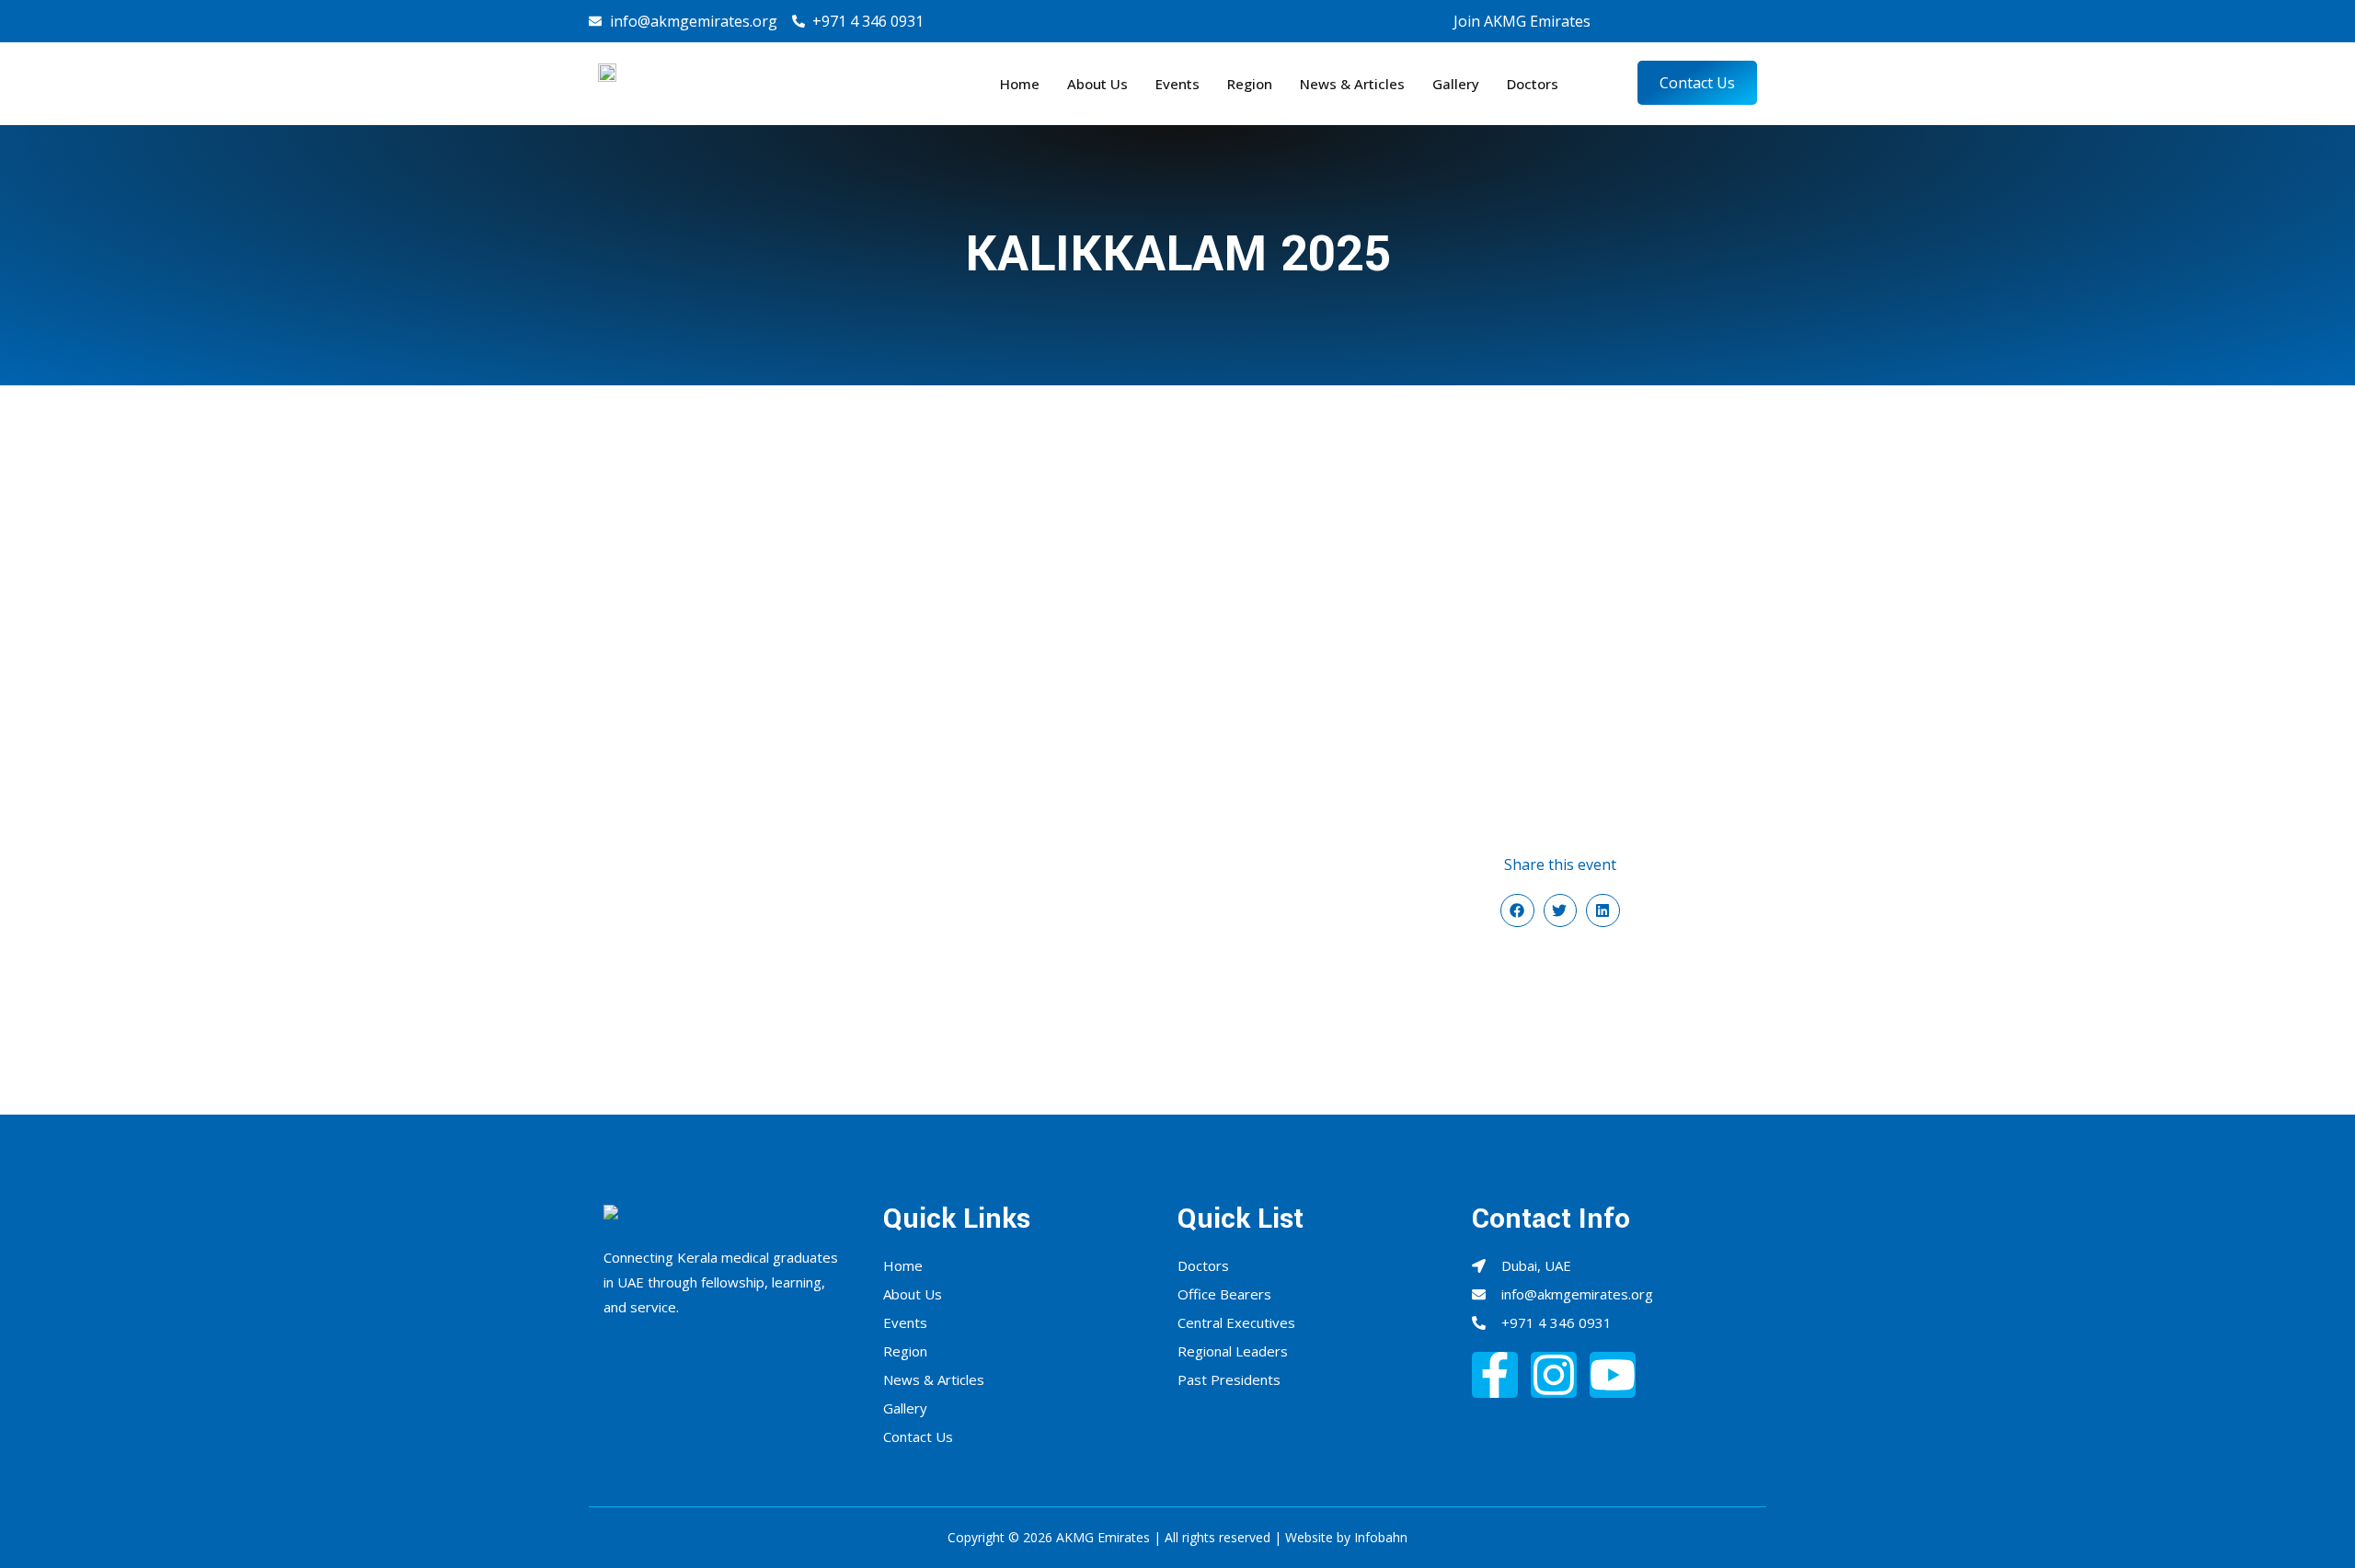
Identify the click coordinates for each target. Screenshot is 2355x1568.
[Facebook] (1654, 21)
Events (1177, 84)
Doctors (1533, 84)
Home (1020, 84)
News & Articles (1352, 84)
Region (1250, 84)
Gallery (1456, 84)
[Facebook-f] (1495, 1375)
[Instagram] (1687, 21)
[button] (1517, 910)
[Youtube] (1720, 21)
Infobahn (1381, 1537)
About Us (1097, 84)
